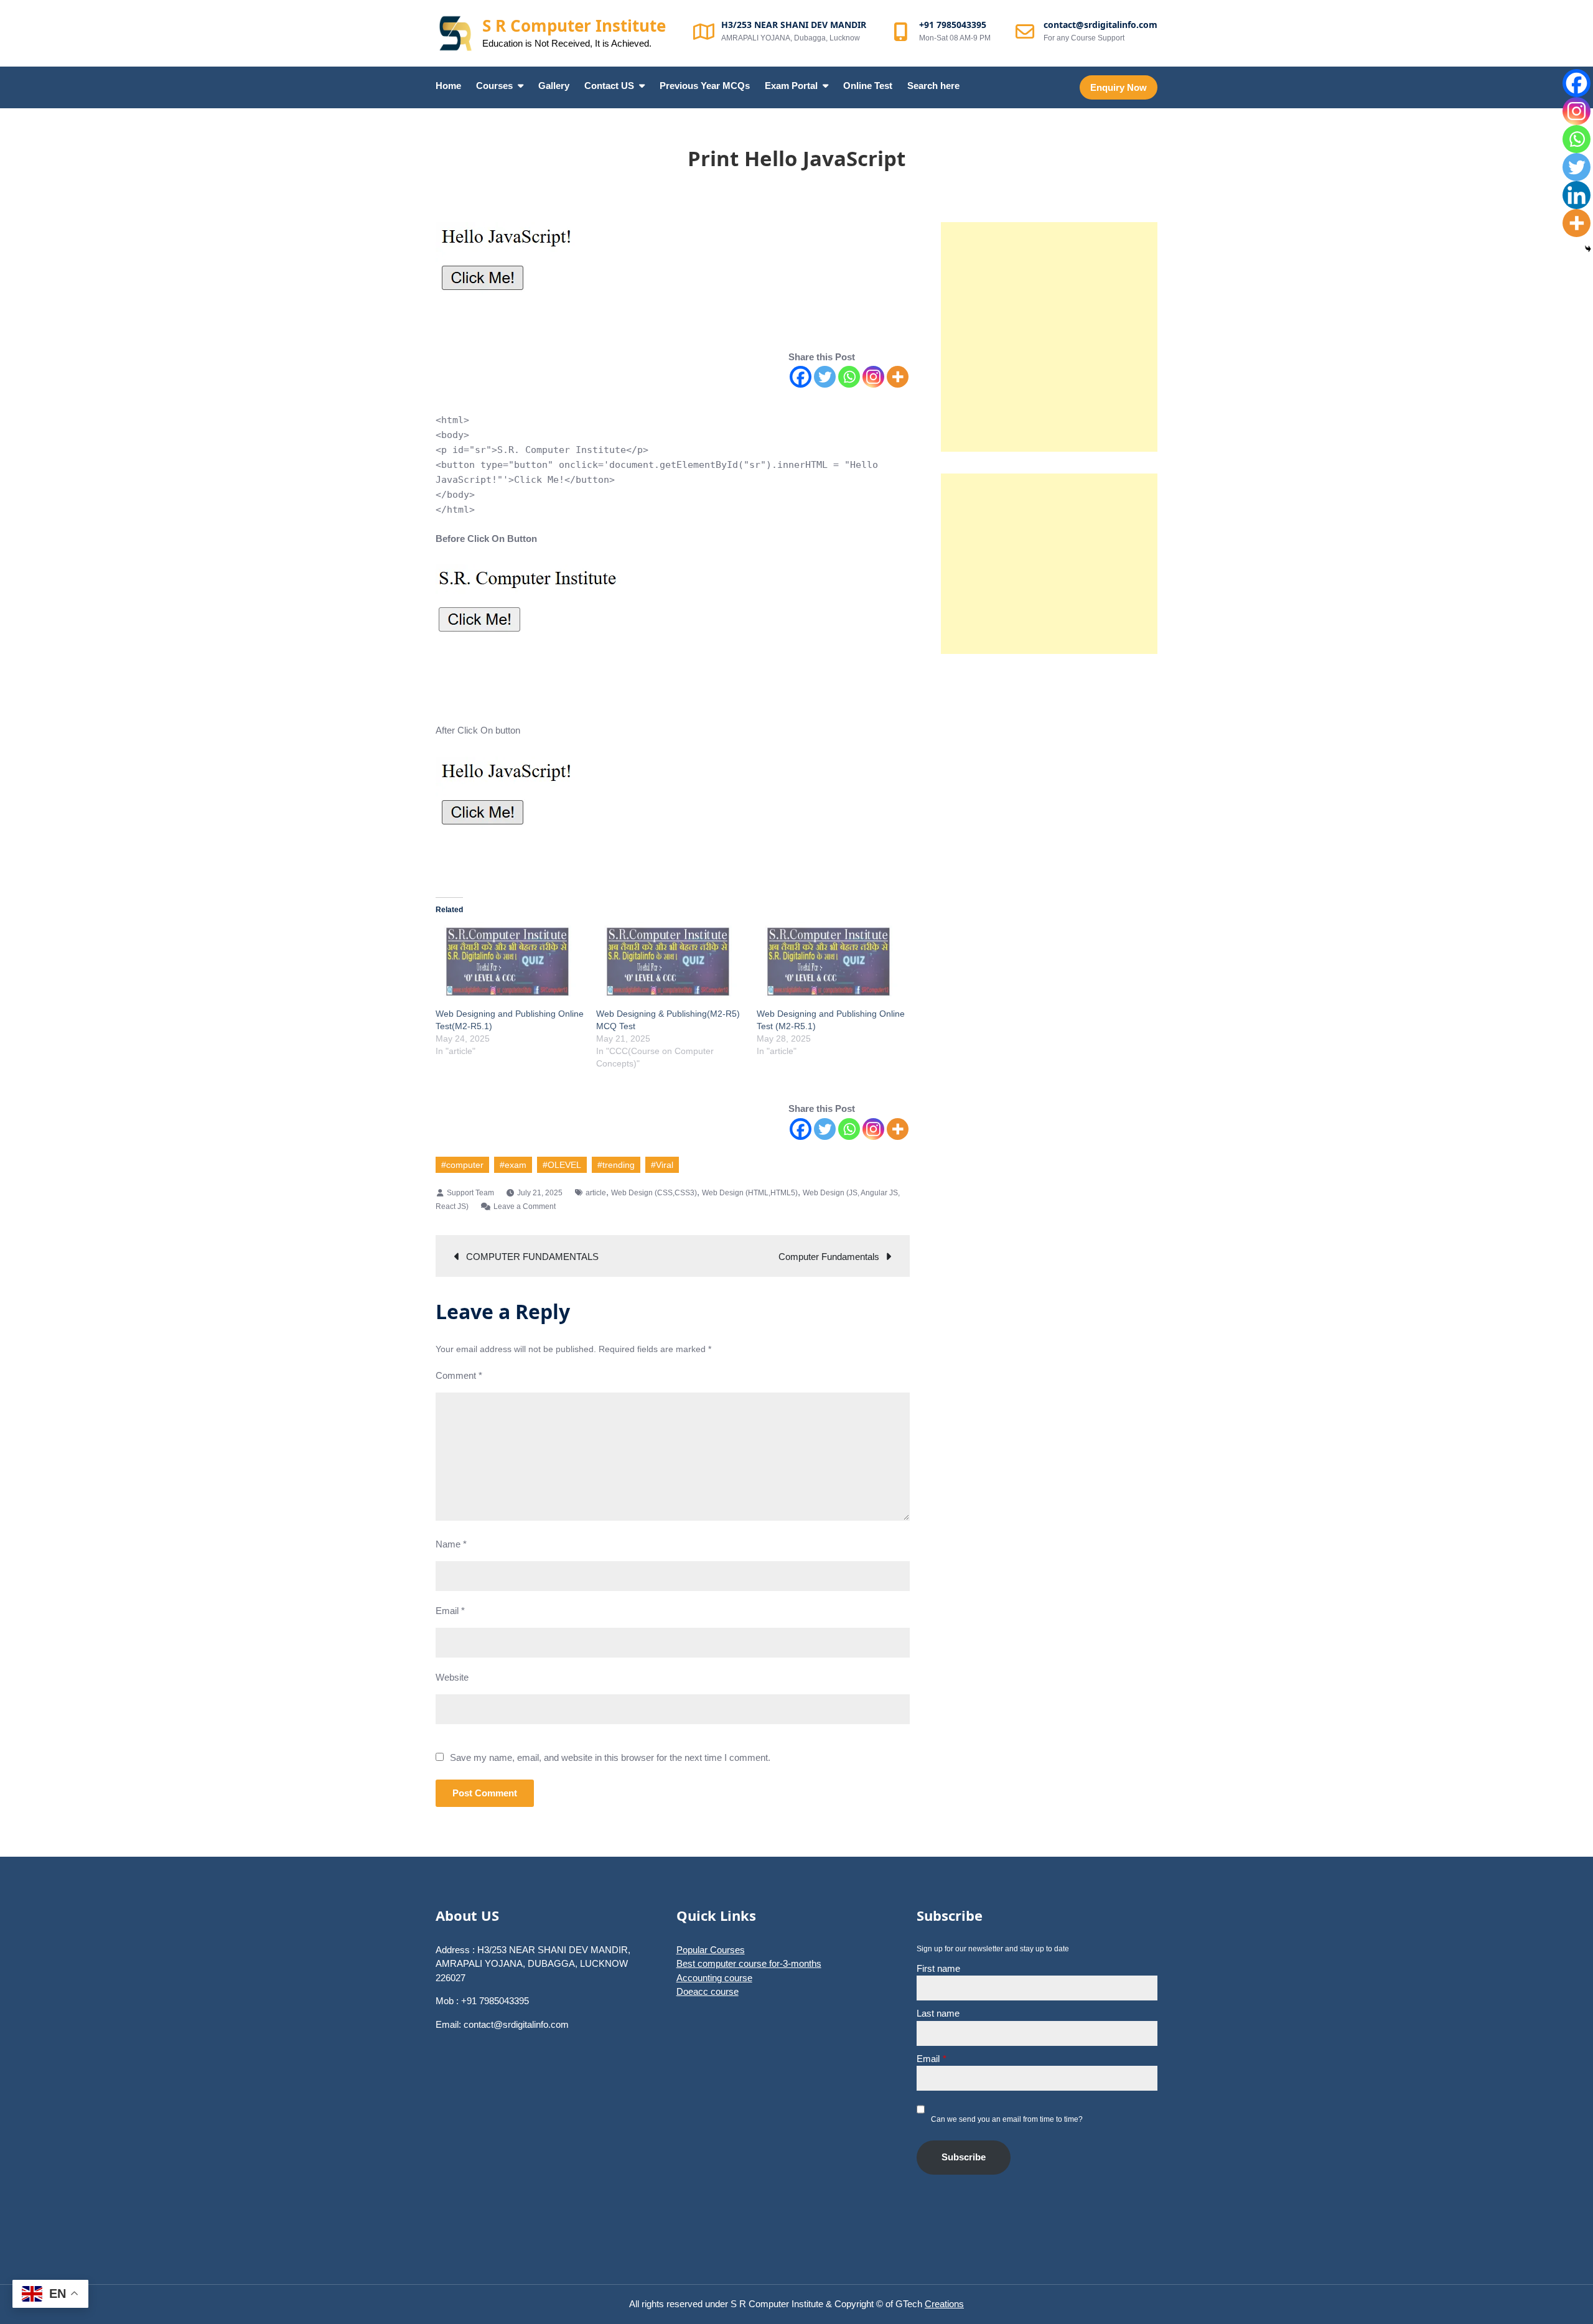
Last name (938, 2013)
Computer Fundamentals (829, 1257)
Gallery (554, 86)
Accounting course (714, 1978)
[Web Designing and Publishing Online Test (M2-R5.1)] (831, 964)
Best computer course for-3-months (749, 1963)
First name (938, 1968)
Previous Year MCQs (705, 86)
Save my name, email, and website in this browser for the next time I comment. (610, 1757)
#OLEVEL (562, 1165)
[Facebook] (801, 377)
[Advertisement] (1049, 337)
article (596, 1193)
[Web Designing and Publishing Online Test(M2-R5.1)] (510, 964)
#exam (513, 1165)
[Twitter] (825, 377)
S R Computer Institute (574, 26)
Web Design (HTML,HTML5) (750, 1193)
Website (452, 1677)
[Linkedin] (1577, 195)
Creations (944, 2304)
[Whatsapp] (849, 377)
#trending (616, 1165)
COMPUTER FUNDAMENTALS (532, 1257)
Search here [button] (933, 86)
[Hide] (1588, 249)
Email (450, 1611)
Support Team (470, 1193)
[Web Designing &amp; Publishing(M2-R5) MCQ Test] (670, 964)
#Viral (662, 1165)
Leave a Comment (525, 1206)
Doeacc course (708, 1991)
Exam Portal (791, 86)
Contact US (609, 86)
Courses (494, 86)
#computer (462, 1165)
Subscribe (964, 2157)
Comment (459, 1375)
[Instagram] (873, 377)
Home (448, 86)
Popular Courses (711, 1950)
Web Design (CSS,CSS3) (654, 1193)
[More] (898, 377)
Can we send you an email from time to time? (1007, 2119)
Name (451, 1544)
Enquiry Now (1119, 87)
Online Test (868, 86)
